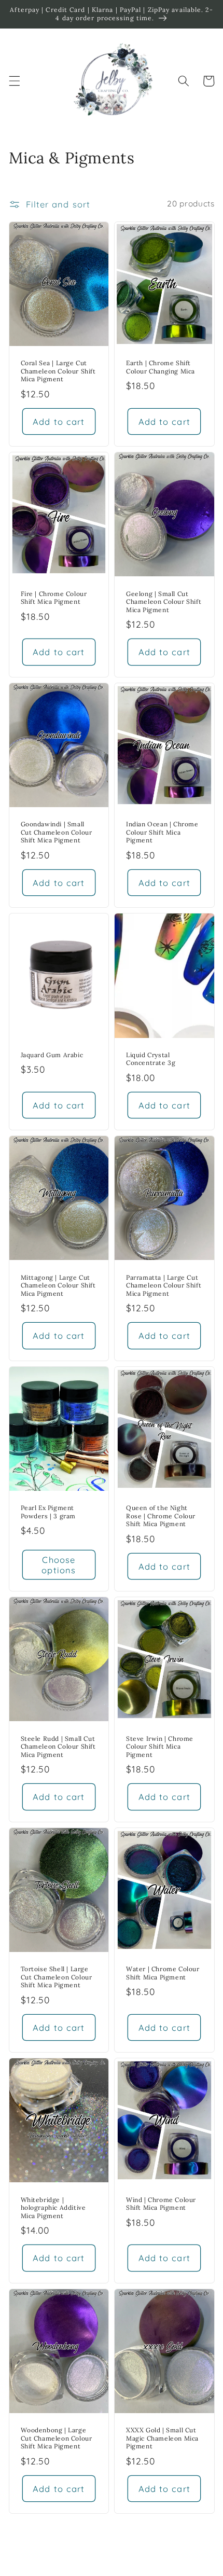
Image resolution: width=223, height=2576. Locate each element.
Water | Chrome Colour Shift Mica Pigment (163, 1973)
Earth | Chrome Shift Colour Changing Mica (161, 367)
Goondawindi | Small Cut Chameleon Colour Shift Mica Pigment (57, 832)
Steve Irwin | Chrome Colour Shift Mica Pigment (160, 1747)
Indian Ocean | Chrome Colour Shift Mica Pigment (162, 832)
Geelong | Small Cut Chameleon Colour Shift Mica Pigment (164, 602)
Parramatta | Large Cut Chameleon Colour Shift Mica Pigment (164, 1285)
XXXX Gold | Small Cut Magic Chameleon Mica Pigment (162, 2438)
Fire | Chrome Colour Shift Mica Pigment (54, 598)
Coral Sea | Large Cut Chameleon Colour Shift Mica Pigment (58, 371)
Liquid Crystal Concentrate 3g (151, 1059)
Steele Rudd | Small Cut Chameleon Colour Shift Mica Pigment (58, 1747)
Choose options (59, 1565)
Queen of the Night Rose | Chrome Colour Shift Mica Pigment (161, 1516)
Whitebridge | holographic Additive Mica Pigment (53, 2208)
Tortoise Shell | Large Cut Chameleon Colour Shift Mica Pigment (57, 1977)
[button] (14, 81)
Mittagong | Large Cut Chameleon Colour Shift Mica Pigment (58, 1285)
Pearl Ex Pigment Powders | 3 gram (48, 1512)
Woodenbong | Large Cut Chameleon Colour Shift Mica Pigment (57, 2438)
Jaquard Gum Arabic (52, 1055)
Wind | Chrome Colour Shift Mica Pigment (161, 2204)
